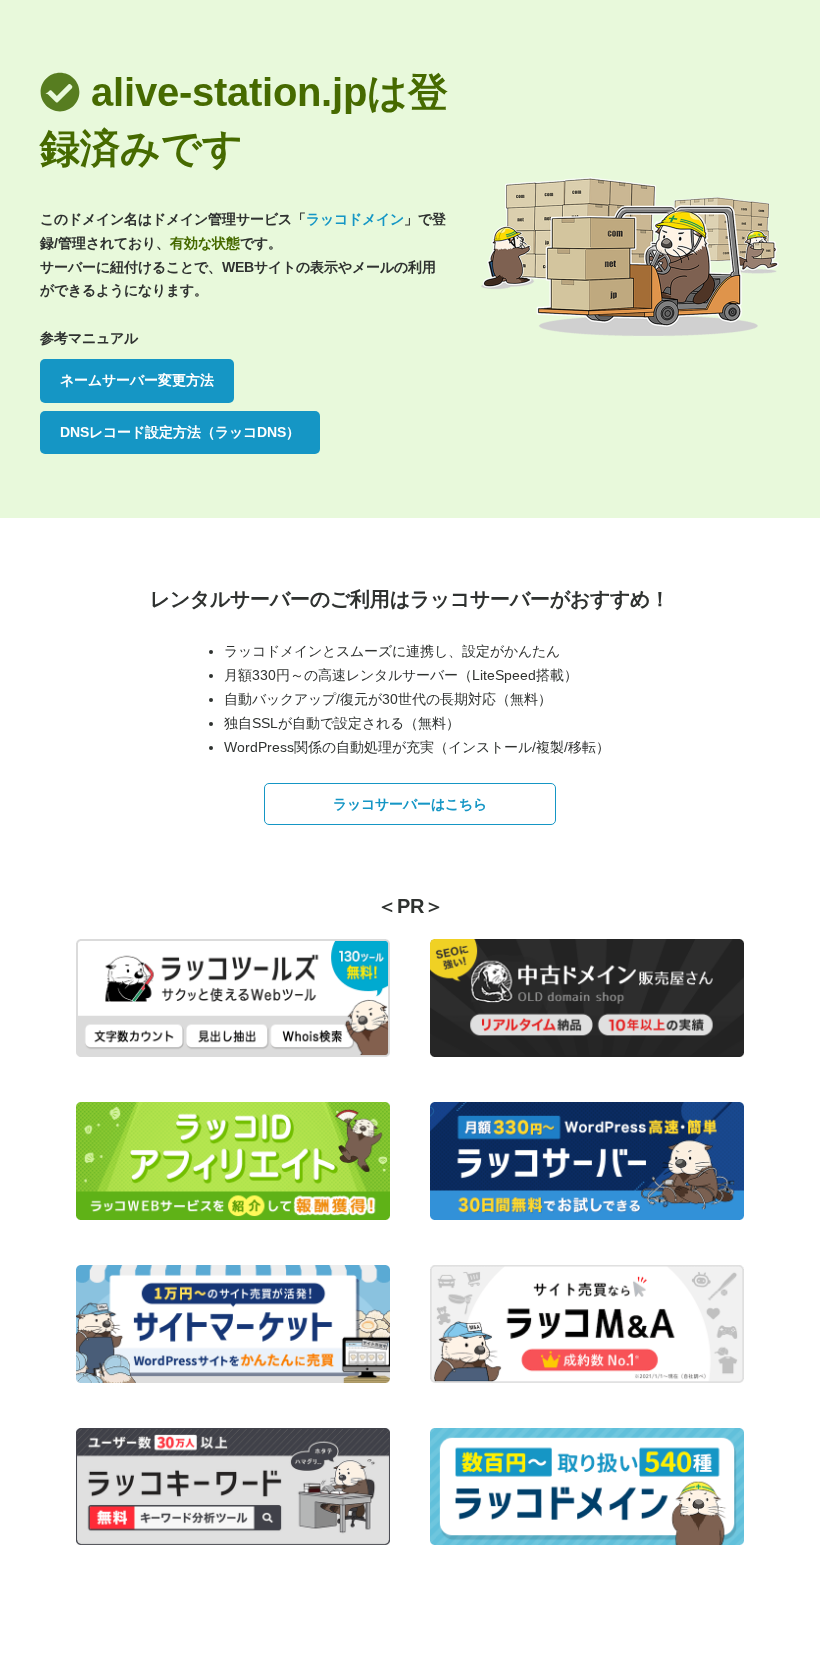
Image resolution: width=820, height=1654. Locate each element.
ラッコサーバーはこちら (410, 804)
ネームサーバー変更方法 (137, 380)
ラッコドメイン (355, 219)
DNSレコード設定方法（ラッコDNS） (180, 432)
